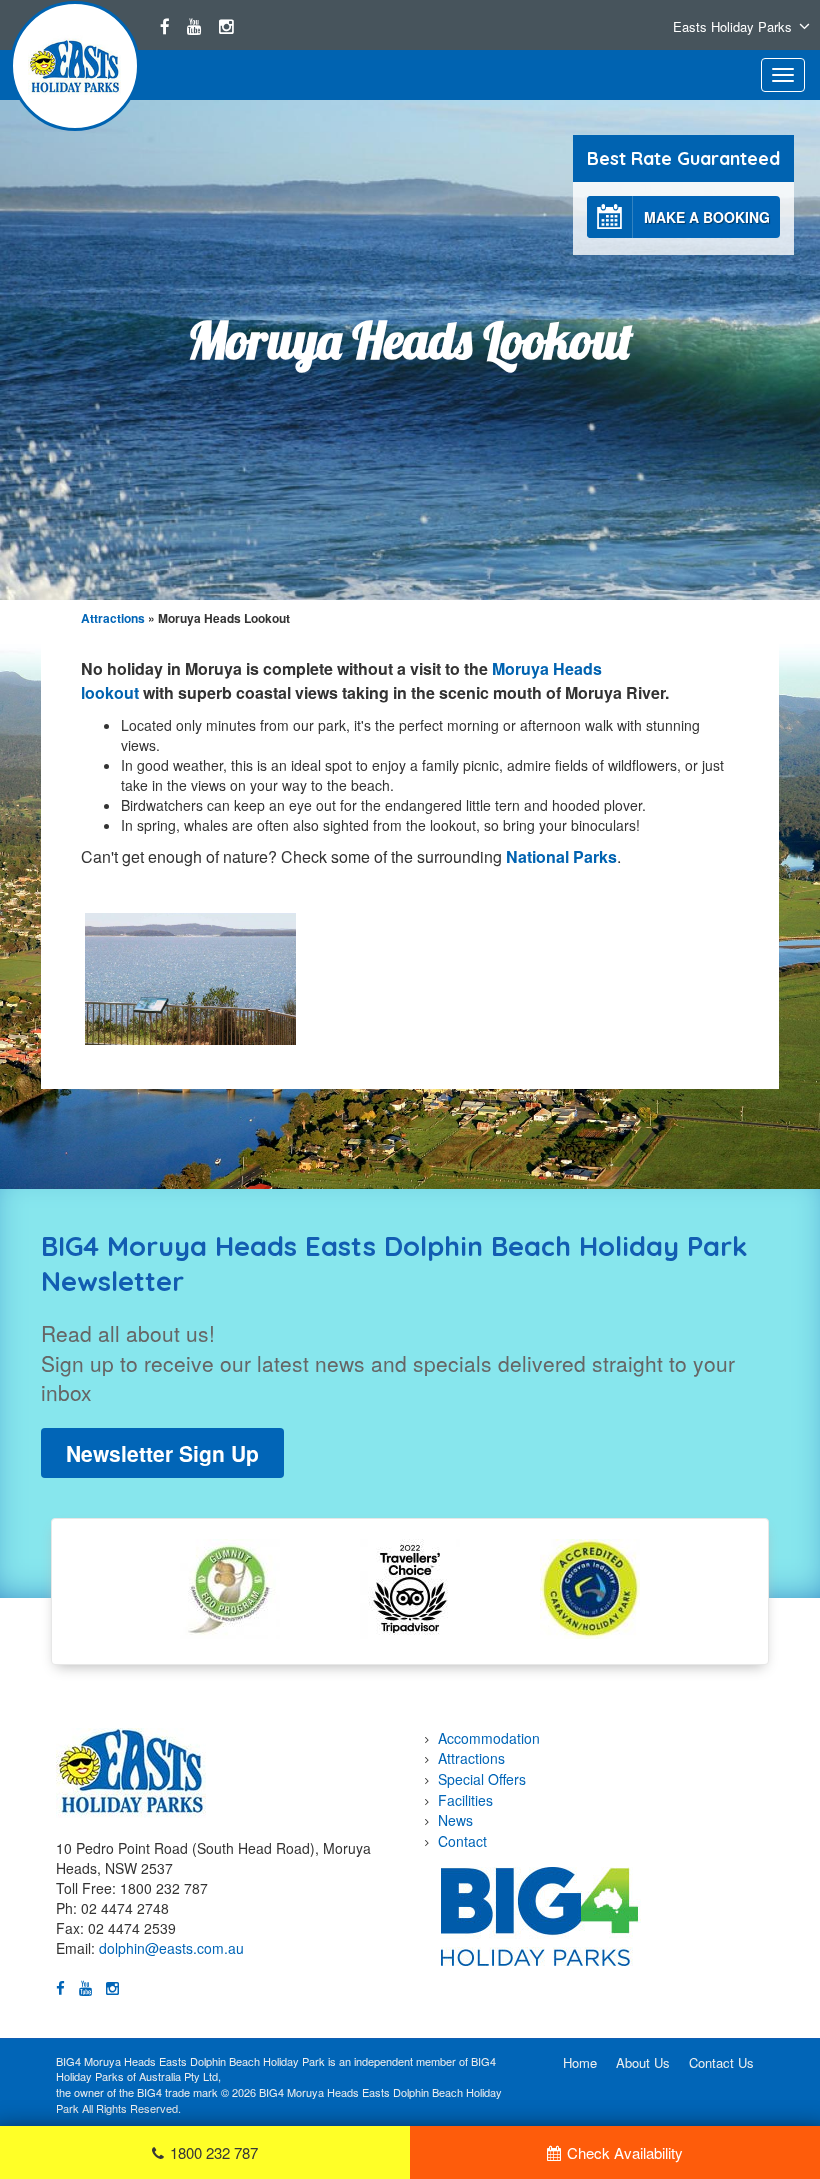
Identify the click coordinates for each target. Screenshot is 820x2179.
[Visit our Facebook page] (165, 25)
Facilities (465, 1800)
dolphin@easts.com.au (171, 1948)
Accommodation (489, 1738)
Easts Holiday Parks (732, 26)
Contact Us (721, 2062)
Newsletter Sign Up (162, 1453)
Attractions (113, 618)
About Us (643, 2062)
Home (580, 2062)
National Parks (561, 856)
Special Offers (482, 1779)
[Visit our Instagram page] (226, 25)
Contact (462, 1841)
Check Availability (625, 2152)
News (455, 1820)
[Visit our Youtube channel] (194, 25)
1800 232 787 (214, 2152)
